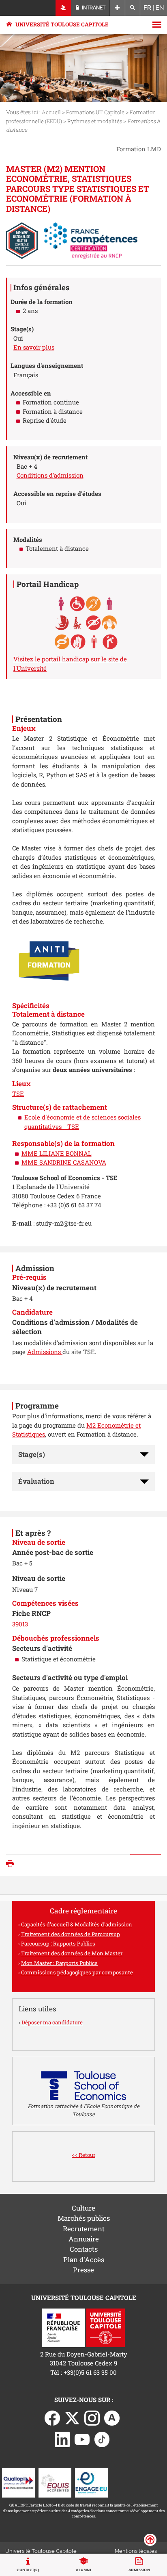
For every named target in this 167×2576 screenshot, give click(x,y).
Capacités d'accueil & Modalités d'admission (77, 1924)
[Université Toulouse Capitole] (106, 2327)
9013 (22, 1624)
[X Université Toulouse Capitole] (72, 2417)
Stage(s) (32, 1454)
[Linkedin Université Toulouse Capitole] (62, 2439)
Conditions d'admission (50, 475)
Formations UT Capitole (95, 112)
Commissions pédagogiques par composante (77, 1972)
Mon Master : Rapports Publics (59, 1963)
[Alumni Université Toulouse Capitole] (112, 2417)
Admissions (45, 1352)
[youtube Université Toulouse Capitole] (82, 2439)
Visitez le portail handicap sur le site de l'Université (70, 664)
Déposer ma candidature (52, 2022)
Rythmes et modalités (95, 121)
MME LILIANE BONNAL (57, 1153)
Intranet (93, 8)
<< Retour (83, 2155)
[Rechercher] (133, 8)
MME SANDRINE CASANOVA (64, 1162)
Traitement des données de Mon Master (72, 1953)
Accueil (51, 112)
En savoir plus (34, 347)
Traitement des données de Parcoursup (71, 1934)
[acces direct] (117, 8)
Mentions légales (136, 2551)
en (160, 8)
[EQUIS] (55, 2482)
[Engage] (91, 2482)
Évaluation (36, 1481)
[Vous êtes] (63, 8)
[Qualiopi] (18, 2482)
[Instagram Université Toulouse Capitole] (92, 2417)
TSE (18, 1093)
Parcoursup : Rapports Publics (58, 1943)
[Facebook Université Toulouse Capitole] (52, 2417)
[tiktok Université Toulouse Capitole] (102, 2439)
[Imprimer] (12, 1864)
